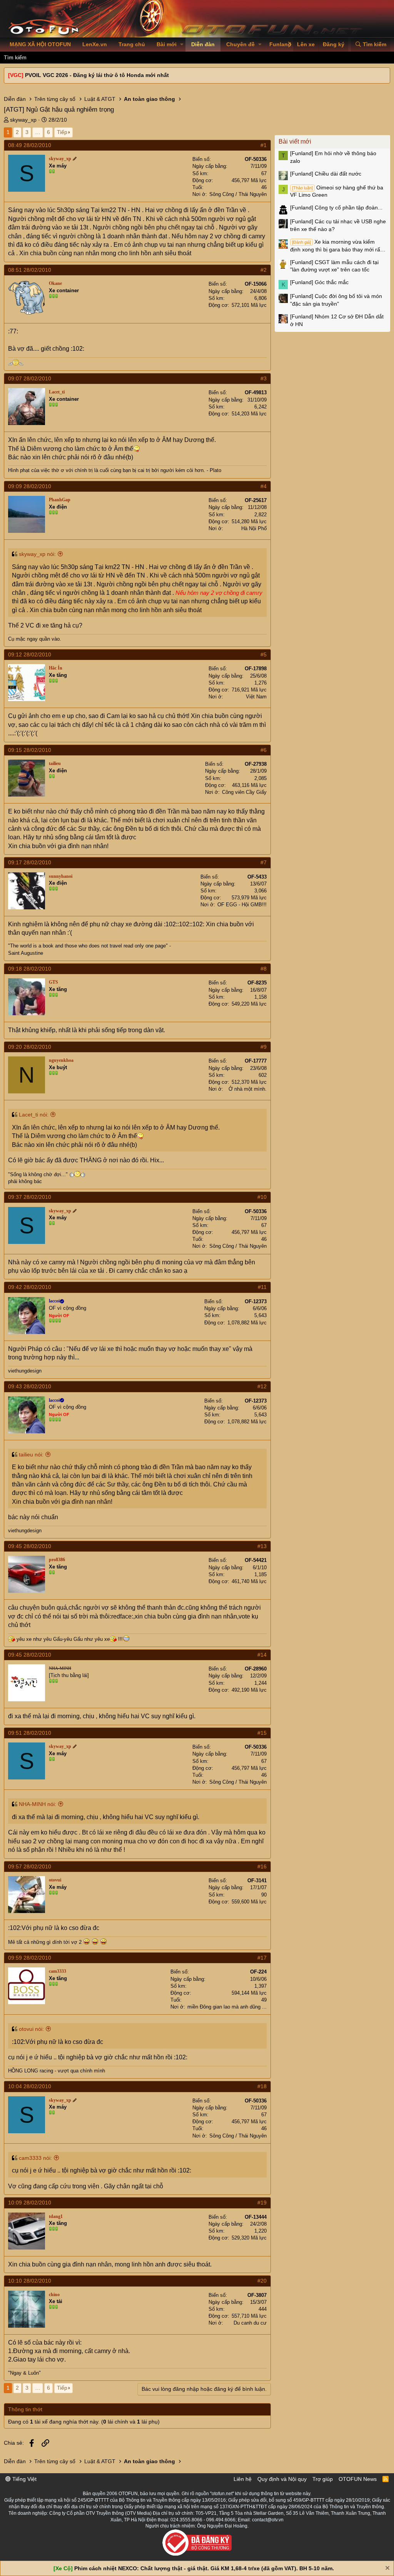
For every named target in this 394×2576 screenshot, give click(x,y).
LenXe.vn (95, 44)
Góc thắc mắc (319, 282)
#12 (262, 1386)
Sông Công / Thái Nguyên (238, 194)
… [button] (38, 132)
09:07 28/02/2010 (30, 378)
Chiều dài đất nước (326, 174)
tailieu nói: (31, 1455)
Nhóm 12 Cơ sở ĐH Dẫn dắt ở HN (337, 320)
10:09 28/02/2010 (30, 2203)
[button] (182, 45)
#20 (262, 2281)
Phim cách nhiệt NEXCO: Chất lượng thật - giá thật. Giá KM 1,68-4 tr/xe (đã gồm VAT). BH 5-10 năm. (204, 2568)
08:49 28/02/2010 (30, 145)
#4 (264, 486)
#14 (262, 1655)
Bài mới (167, 44)
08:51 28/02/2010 (30, 270)
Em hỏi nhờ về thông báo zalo (333, 157)
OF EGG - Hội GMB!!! (242, 905)
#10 (262, 1197)
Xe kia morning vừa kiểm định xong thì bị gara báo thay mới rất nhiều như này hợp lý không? (336, 246)
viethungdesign (25, 1371)
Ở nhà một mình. (248, 1089)
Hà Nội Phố (254, 528)
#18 (262, 2086)
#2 (264, 270)
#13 (262, 1546)
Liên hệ (243, 2479)
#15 (262, 1733)
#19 (262, 2203)
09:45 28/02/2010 (30, 1546)
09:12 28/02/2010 (30, 654)
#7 (264, 862)
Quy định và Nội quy (282, 2479)
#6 (264, 750)
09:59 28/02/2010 (30, 1958)
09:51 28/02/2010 (30, 1733)
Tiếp (62, 132)
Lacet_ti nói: (34, 1115)
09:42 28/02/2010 (30, 1287)
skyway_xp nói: (37, 554)
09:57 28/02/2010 (30, 1866)
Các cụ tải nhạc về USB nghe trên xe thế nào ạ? (338, 225)
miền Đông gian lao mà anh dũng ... (227, 2007)
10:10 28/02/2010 (30, 2281)
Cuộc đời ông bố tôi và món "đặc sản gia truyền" (336, 300)
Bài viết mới (295, 141)
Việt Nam (256, 697)
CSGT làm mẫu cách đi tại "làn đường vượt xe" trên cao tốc (334, 266)
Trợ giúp (323, 2479)
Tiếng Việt (24, 2479)
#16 (262, 1866)
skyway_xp (23, 120)
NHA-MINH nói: (38, 1804)
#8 (264, 969)
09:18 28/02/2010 (30, 969)
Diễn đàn (203, 44)
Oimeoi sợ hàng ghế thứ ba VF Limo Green (337, 191)
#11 (262, 1287)
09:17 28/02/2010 (30, 862)
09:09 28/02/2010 (30, 486)
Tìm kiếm (15, 57)
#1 (264, 145)
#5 (264, 654)
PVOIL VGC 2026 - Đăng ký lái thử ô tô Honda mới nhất (97, 75)
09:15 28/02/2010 (30, 750)
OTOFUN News (358, 2479)
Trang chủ (132, 44)
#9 (264, 1047)
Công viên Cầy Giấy (244, 792)
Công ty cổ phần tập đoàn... (336, 208)
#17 (262, 1958)
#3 (264, 378)
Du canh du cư (250, 2323)
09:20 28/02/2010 (30, 1047)
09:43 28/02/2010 (30, 1386)
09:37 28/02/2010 (30, 1197)
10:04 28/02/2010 (30, 2086)
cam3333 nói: (35, 2158)
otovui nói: (31, 2029)
